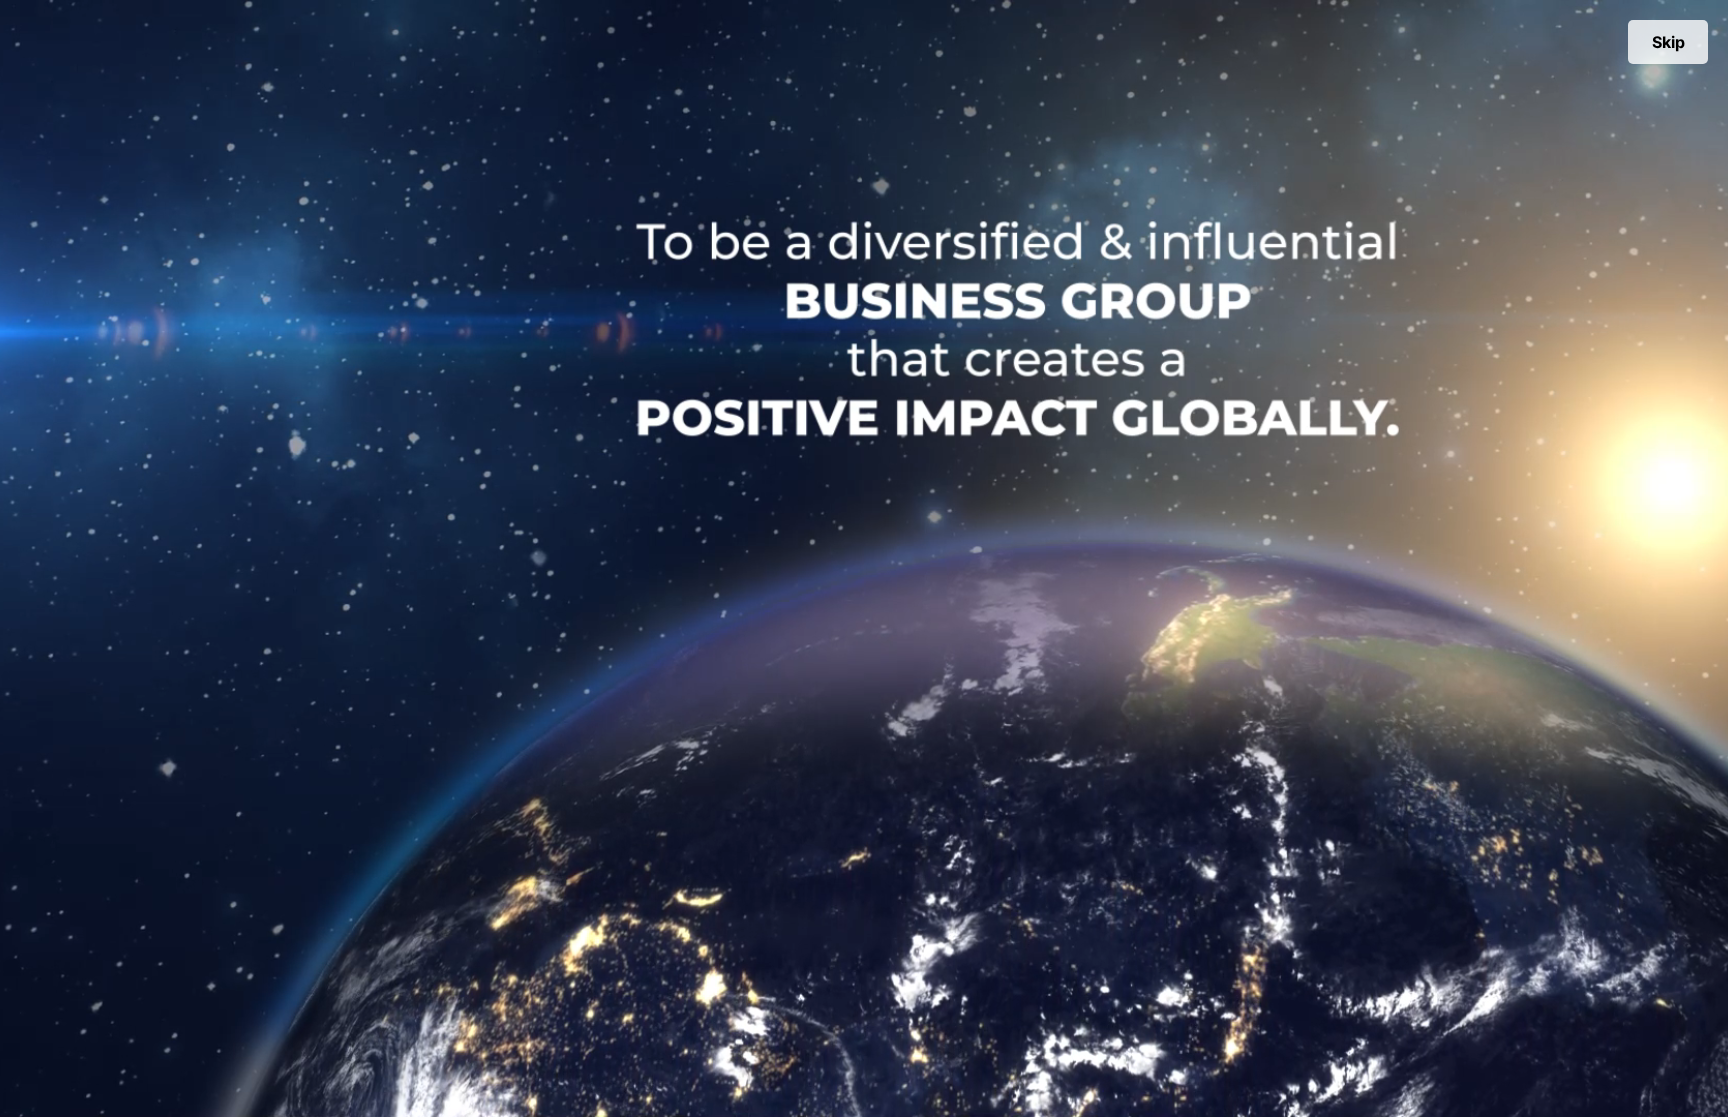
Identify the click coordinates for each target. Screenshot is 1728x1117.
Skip (1668, 42)
